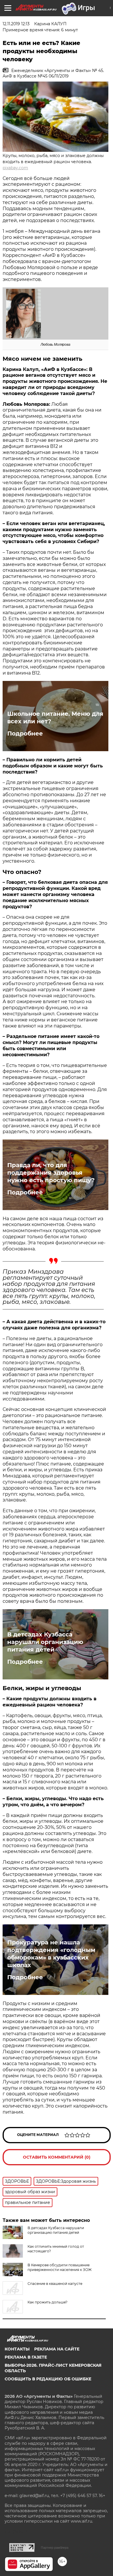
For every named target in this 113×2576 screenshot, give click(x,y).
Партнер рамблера (55, 2548)
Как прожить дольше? (48, 2302)
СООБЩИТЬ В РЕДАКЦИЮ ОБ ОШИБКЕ (48, 2379)
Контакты (17, 2349)
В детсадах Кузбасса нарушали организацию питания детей (45, 1642)
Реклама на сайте (57, 2349)
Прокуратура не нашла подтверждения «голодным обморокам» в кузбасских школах (51, 1954)
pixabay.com (15, 168)
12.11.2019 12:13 (16, 24)
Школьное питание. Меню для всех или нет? (55, 718)
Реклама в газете (26, 2357)
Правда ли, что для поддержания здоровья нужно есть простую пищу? (51, 1173)
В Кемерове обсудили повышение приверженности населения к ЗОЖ (60, 2267)
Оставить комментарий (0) (57, 2157)
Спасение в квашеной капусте (55, 2284)
